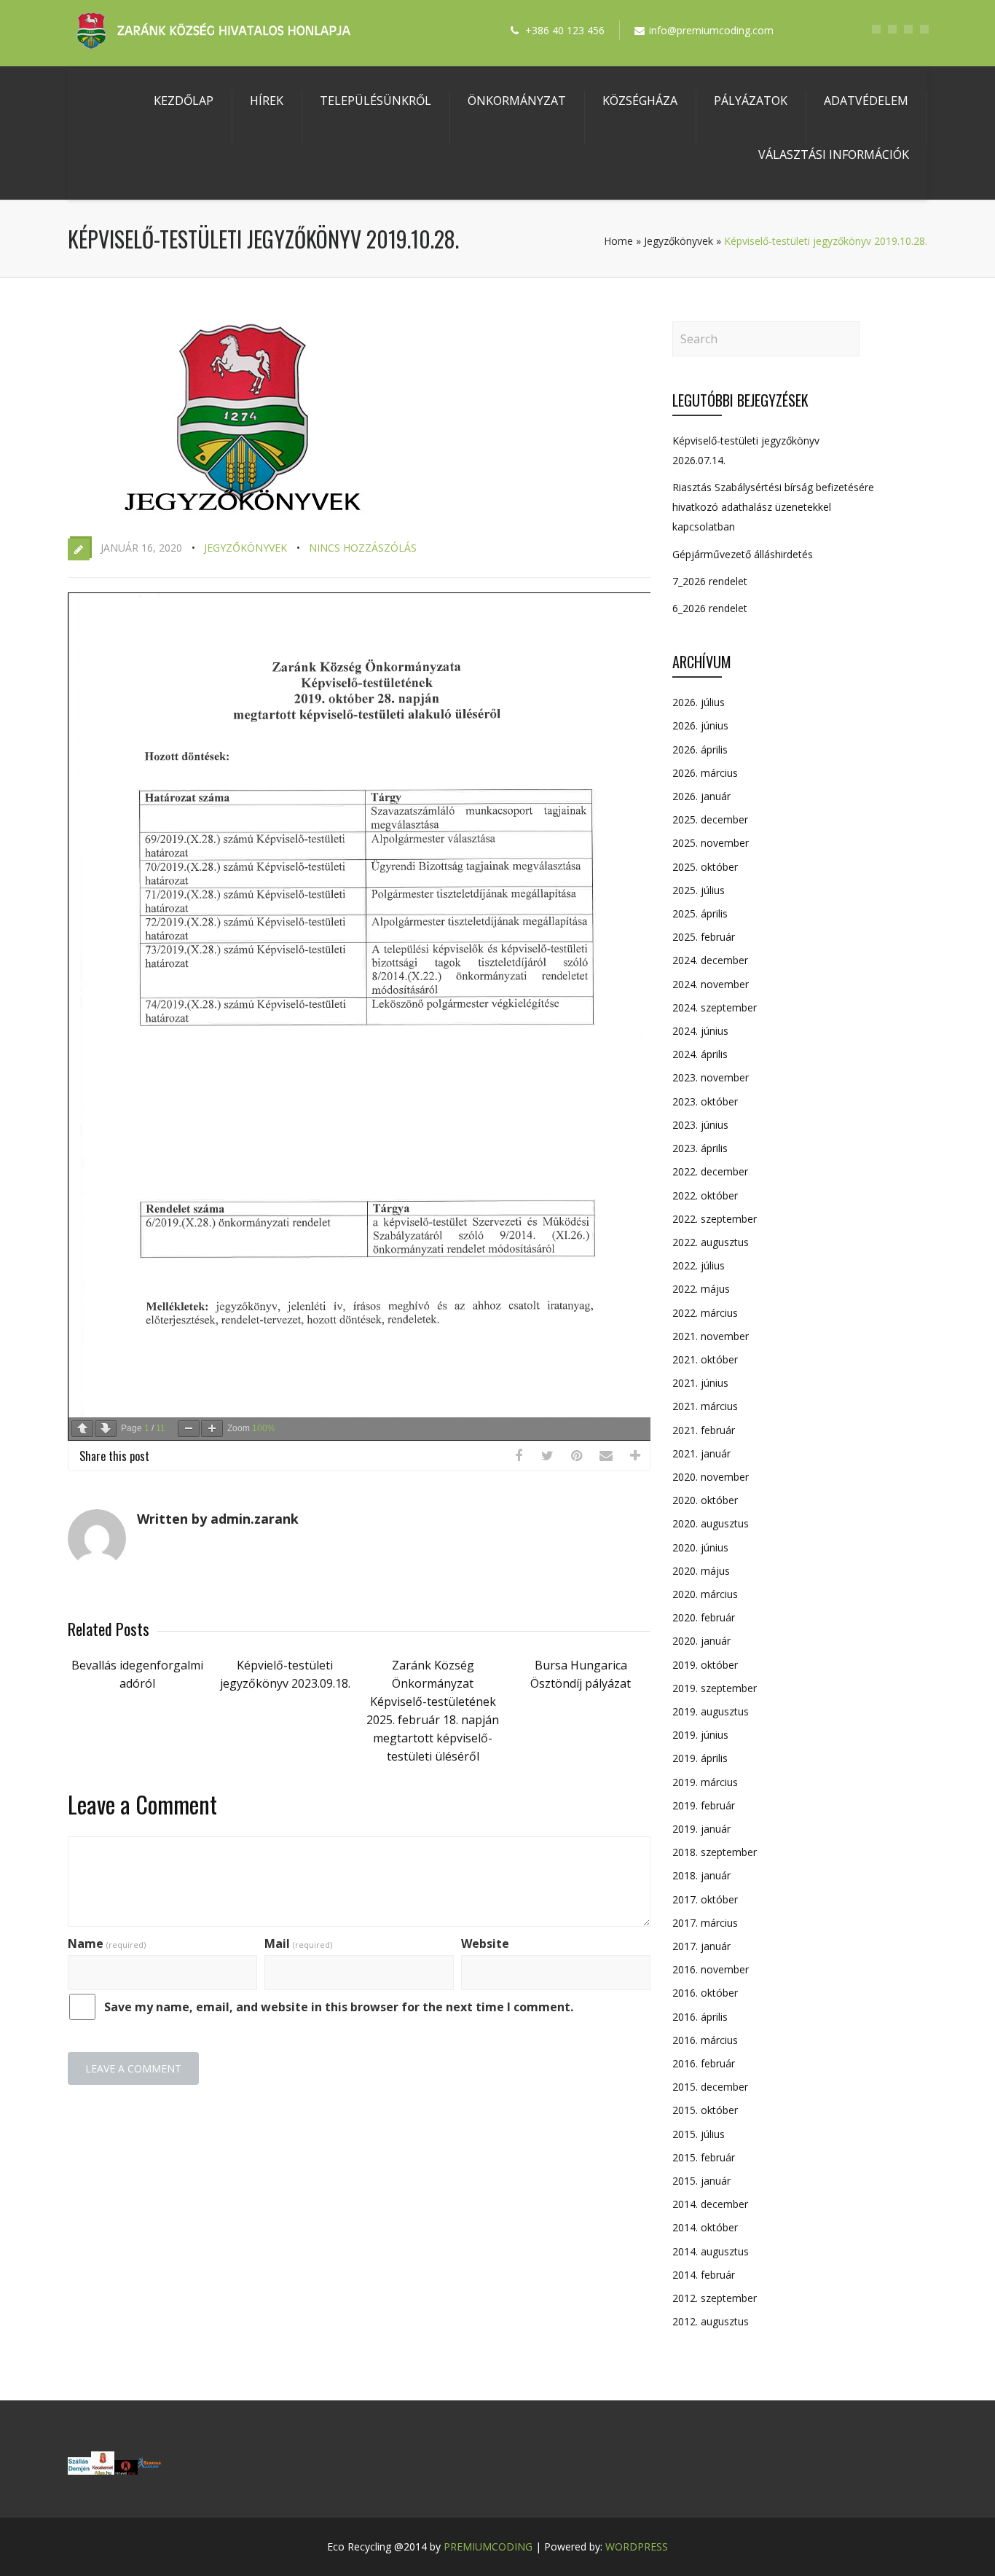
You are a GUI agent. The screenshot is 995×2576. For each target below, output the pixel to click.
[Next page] (106, 1429)
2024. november (711, 984)
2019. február (704, 1805)
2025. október (705, 867)
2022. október (705, 1195)
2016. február (704, 2063)
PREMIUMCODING (488, 2546)
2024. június (700, 1031)
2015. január (701, 2181)
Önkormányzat (517, 101)
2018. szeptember (715, 1852)
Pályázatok (751, 101)
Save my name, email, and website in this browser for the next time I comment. (339, 2007)
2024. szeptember (715, 1007)
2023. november (711, 1077)
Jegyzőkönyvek (679, 241)
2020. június (700, 1547)
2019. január (701, 1829)
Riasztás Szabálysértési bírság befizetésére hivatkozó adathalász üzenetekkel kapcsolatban (773, 507)
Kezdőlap (184, 101)
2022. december (710, 1171)
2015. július (699, 2134)
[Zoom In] (212, 1429)
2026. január (701, 796)
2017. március (705, 1923)
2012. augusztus (711, 2321)
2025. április (700, 913)
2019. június (700, 1735)
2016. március (705, 2040)
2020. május (701, 1571)
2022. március (705, 1313)
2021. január (701, 1453)
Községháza (640, 101)
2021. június (700, 1383)
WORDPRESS (637, 2546)
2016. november (711, 1969)
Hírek (267, 101)
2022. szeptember (715, 1219)
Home (618, 241)
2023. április (700, 1148)
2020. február (704, 1617)
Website (485, 1943)
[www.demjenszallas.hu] (79, 2470)
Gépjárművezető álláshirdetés (743, 554)
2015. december (710, 2087)
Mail (298, 1943)
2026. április (700, 749)
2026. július (699, 702)
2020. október (705, 1500)
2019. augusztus (711, 1711)
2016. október (705, 1993)
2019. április (700, 1758)
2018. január (701, 1875)
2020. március (705, 1594)
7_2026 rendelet (710, 581)
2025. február (704, 937)
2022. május (701, 1289)
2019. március (705, 1782)
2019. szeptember (715, 1688)
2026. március (705, 773)
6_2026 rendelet (710, 608)
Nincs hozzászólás (363, 548)
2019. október (705, 1665)
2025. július (699, 890)
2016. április (700, 2017)
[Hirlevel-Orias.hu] (126, 2470)
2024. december (710, 960)
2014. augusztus (711, 2251)
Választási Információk (834, 154)
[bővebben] (149, 2470)
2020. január (701, 1641)
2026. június (700, 725)
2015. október (705, 2110)
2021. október (705, 1359)
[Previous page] (82, 1429)
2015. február (704, 2157)
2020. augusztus (711, 1523)
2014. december (710, 2204)
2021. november (711, 1336)
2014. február (704, 2275)
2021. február (704, 1430)
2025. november (711, 843)
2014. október (705, 2227)
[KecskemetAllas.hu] (103, 2470)
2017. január (701, 1946)
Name (107, 1943)
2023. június (700, 1125)
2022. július (699, 1265)
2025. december (710, 819)
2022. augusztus (711, 1242)
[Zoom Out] (189, 1429)
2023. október (705, 1101)
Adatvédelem (866, 101)
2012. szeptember (715, 2298)
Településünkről (375, 101)
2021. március (705, 1406)
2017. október (705, 1899)
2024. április (700, 1054)
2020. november (711, 1477)
